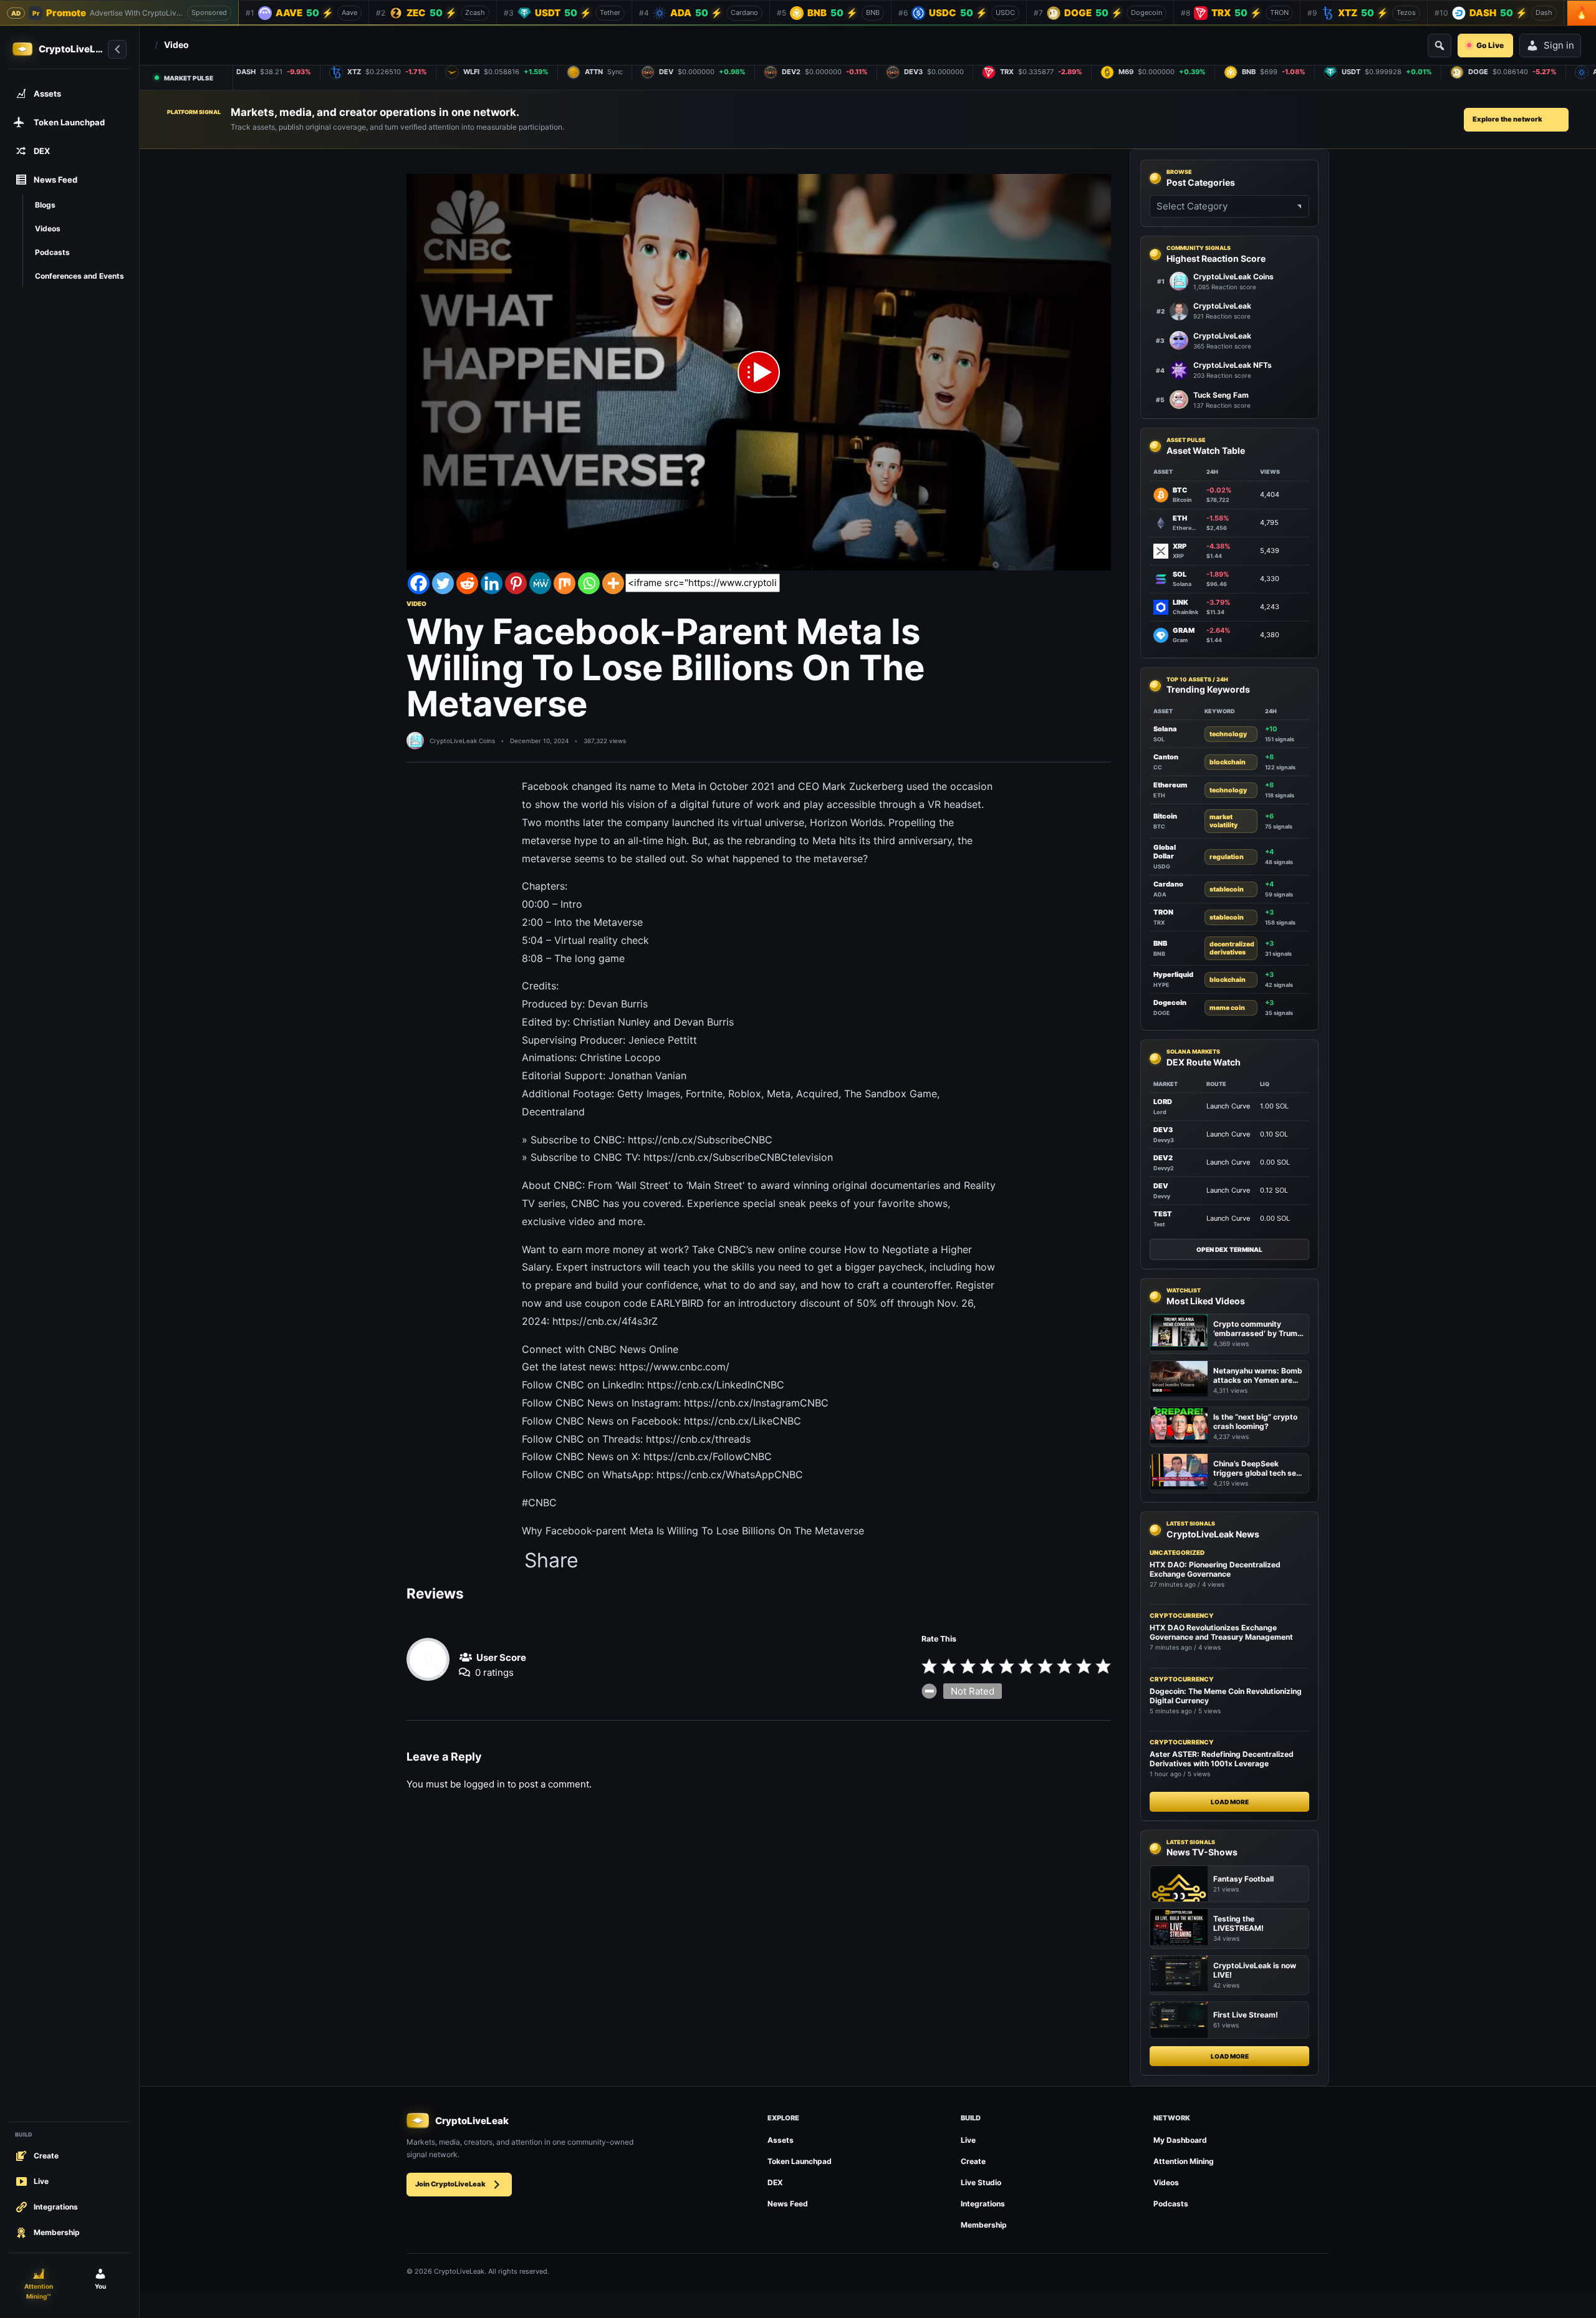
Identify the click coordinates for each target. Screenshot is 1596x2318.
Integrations (983, 2204)
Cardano (1168, 884)
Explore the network (1507, 119)
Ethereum (1170, 785)
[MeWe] (540, 583)
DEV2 (1163, 1158)
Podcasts (1171, 2204)
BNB (1160, 943)
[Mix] (565, 583)
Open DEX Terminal (1229, 1249)
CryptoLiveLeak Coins (462, 741)
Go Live (1490, 45)
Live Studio (981, 2182)
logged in (484, 1784)
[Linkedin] (492, 583)
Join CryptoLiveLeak (450, 2184)
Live (968, 2140)
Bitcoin (1165, 816)
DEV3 (1163, 1130)
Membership (984, 2225)
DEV (1161, 1186)
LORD (1163, 1102)
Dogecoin (1170, 1003)
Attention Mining (1184, 2161)
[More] (613, 583)
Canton (1166, 757)
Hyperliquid (1173, 974)
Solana (1165, 729)
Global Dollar (1165, 852)
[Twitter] (443, 583)
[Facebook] (419, 583)
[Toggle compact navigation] (117, 49)
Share (551, 1561)
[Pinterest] (516, 583)
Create (973, 2161)
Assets (781, 2140)
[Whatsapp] (589, 583)
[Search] (1440, 46)
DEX (775, 2182)
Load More (1230, 1802)
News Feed (788, 2204)
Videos (1166, 2182)
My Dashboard (1180, 2140)
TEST (1163, 1214)
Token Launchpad (800, 2161)
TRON (1163, 912)
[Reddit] (467, 583)
